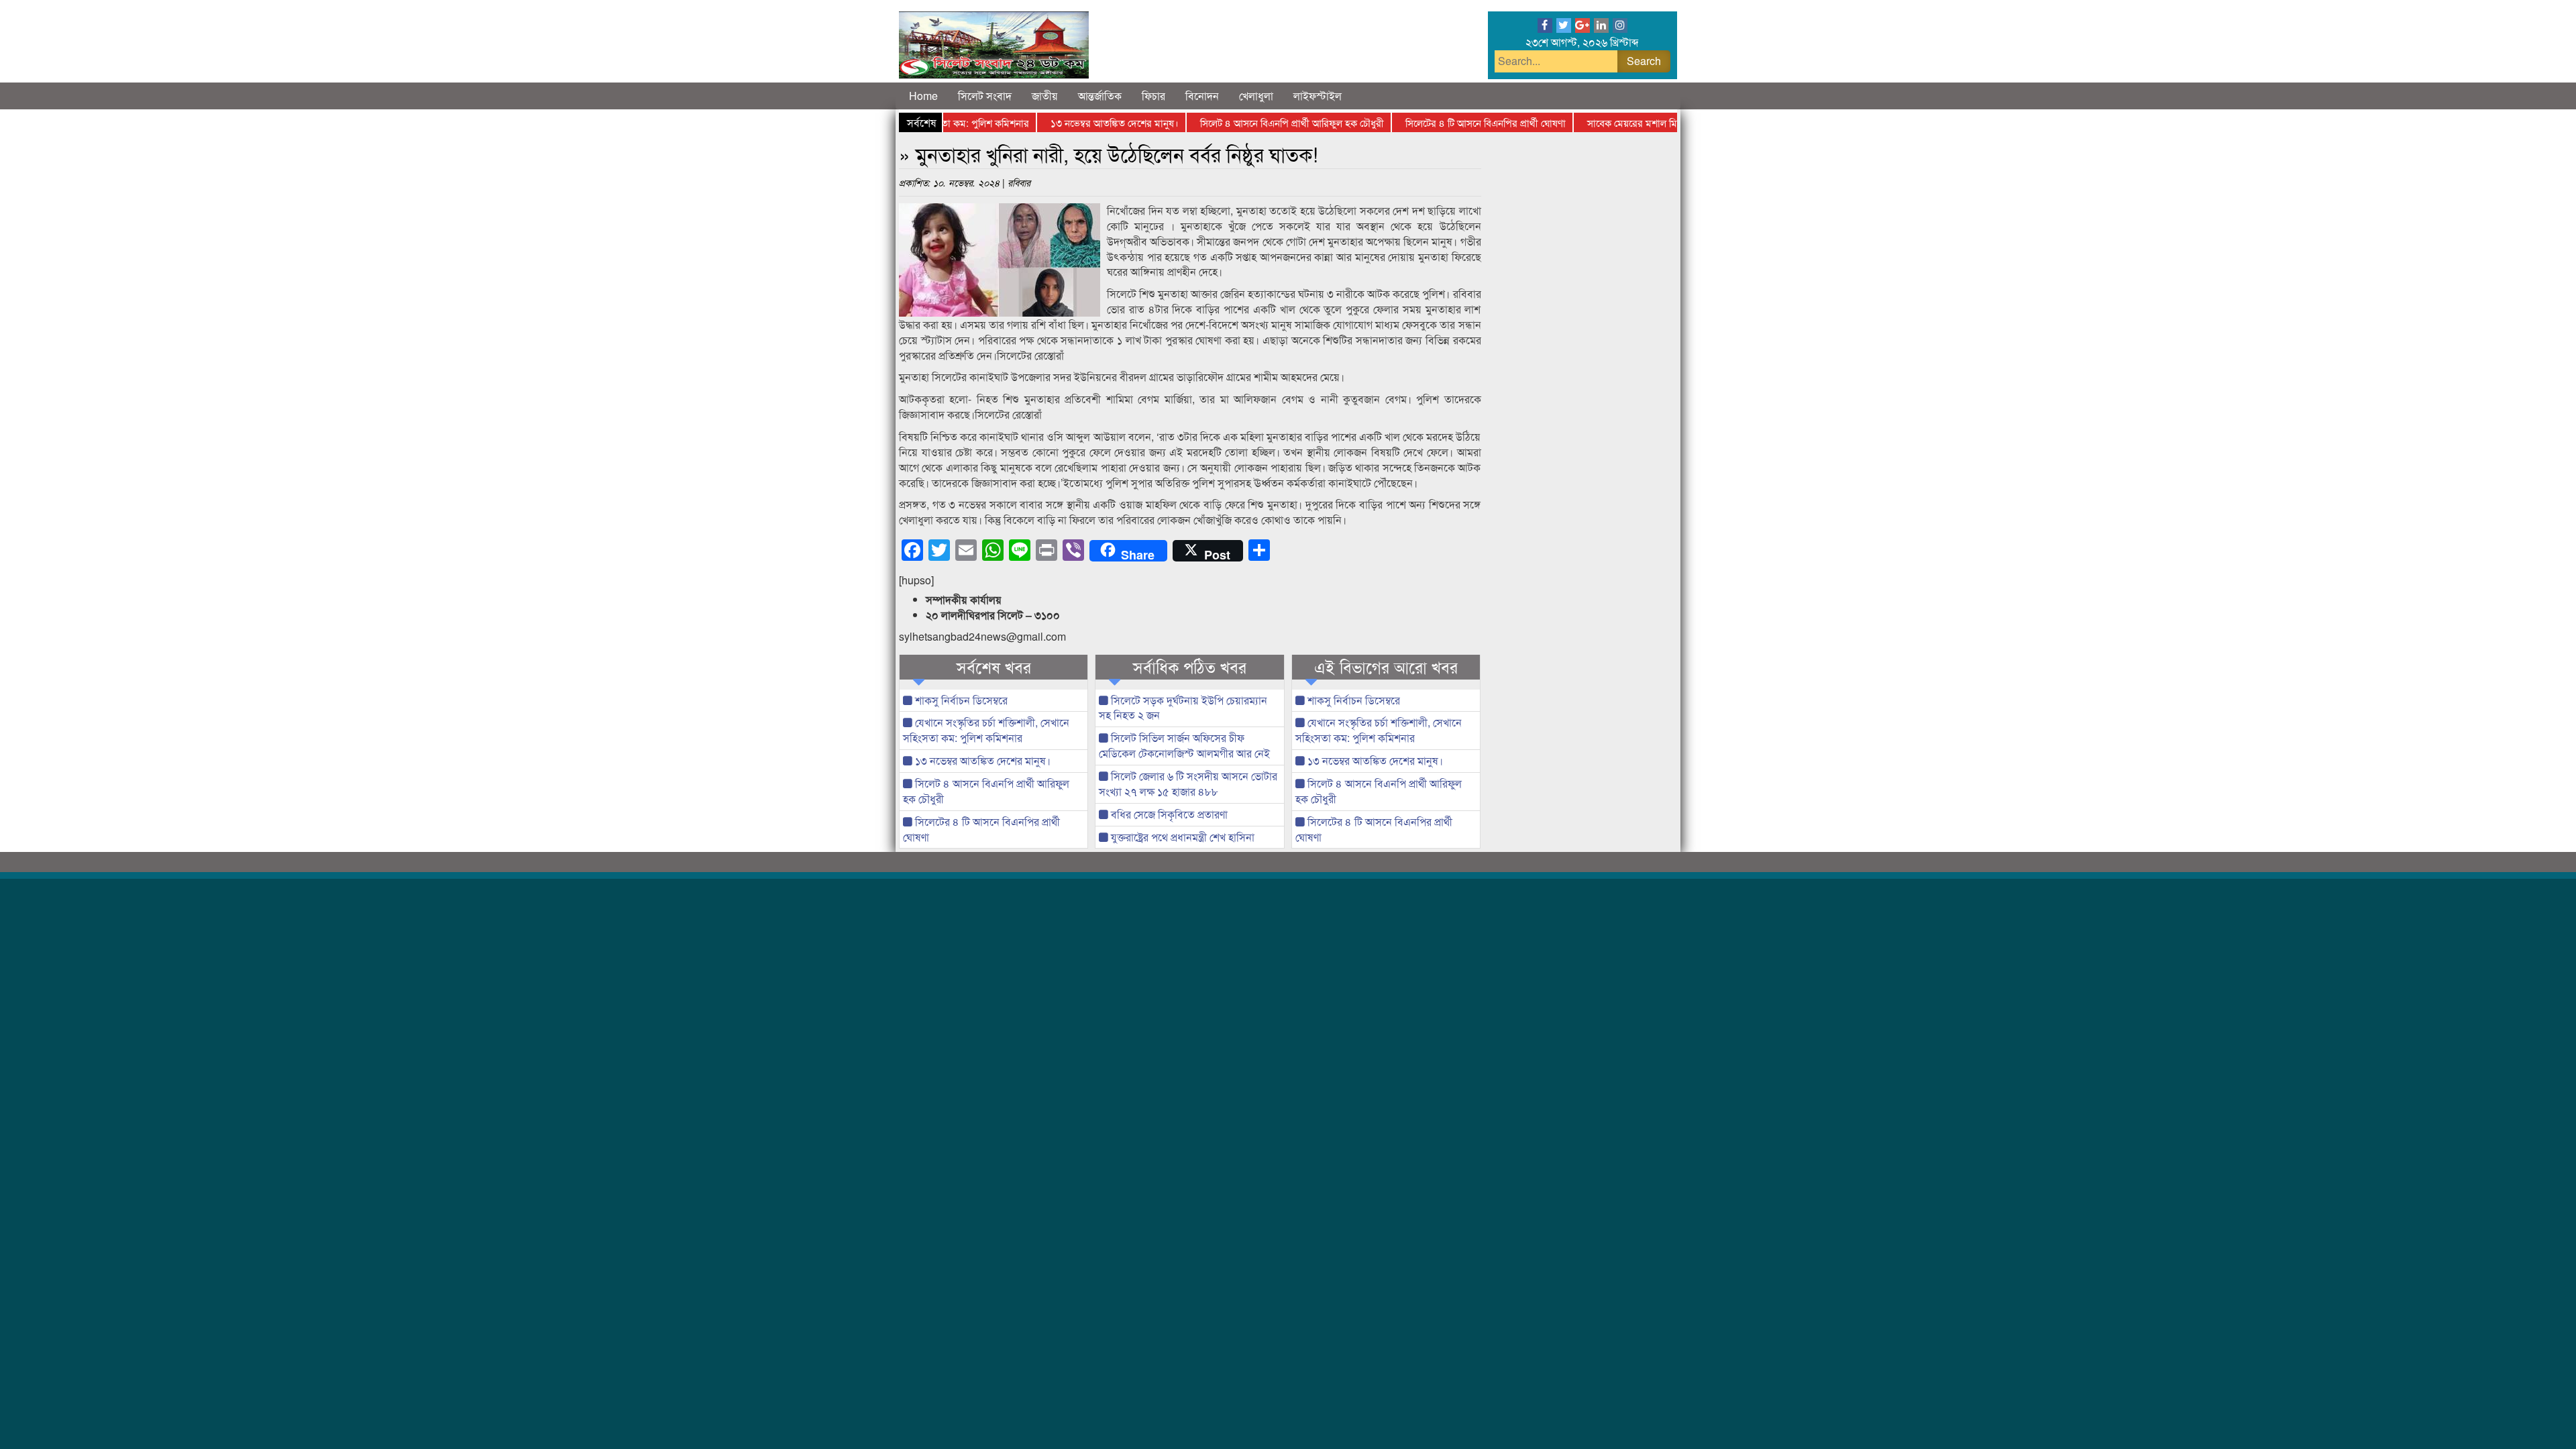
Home (923, 96)
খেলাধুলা (1256, 96)
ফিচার (1153, 96)
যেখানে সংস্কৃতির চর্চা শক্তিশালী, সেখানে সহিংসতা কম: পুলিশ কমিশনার (986, 730)
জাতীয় (1045, 96)
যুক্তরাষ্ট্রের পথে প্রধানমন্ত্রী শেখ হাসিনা (1181, 837)
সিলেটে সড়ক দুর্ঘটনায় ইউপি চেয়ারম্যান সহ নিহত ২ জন (1183, 708)
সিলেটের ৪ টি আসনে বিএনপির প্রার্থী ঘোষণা (1446, 122)
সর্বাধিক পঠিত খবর (1190, 667)
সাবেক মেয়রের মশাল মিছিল (1599, 122)
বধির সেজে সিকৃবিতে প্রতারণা (1168, 814)
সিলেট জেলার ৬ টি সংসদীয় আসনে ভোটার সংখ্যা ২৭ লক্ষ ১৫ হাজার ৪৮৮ (1188, 784)
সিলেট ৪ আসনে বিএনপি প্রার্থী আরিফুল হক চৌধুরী (1252, 122)
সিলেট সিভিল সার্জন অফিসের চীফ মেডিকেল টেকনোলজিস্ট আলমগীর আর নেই (1184, 745)
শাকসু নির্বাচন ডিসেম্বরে (960, 700)
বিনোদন (1202, 96)
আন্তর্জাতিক (1100, 96)
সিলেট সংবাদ (985, 96)
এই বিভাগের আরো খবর (1386, 667)
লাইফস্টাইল (1318, 96)
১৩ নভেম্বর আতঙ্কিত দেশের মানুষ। (1075, 122)
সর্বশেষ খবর (994, 667)
